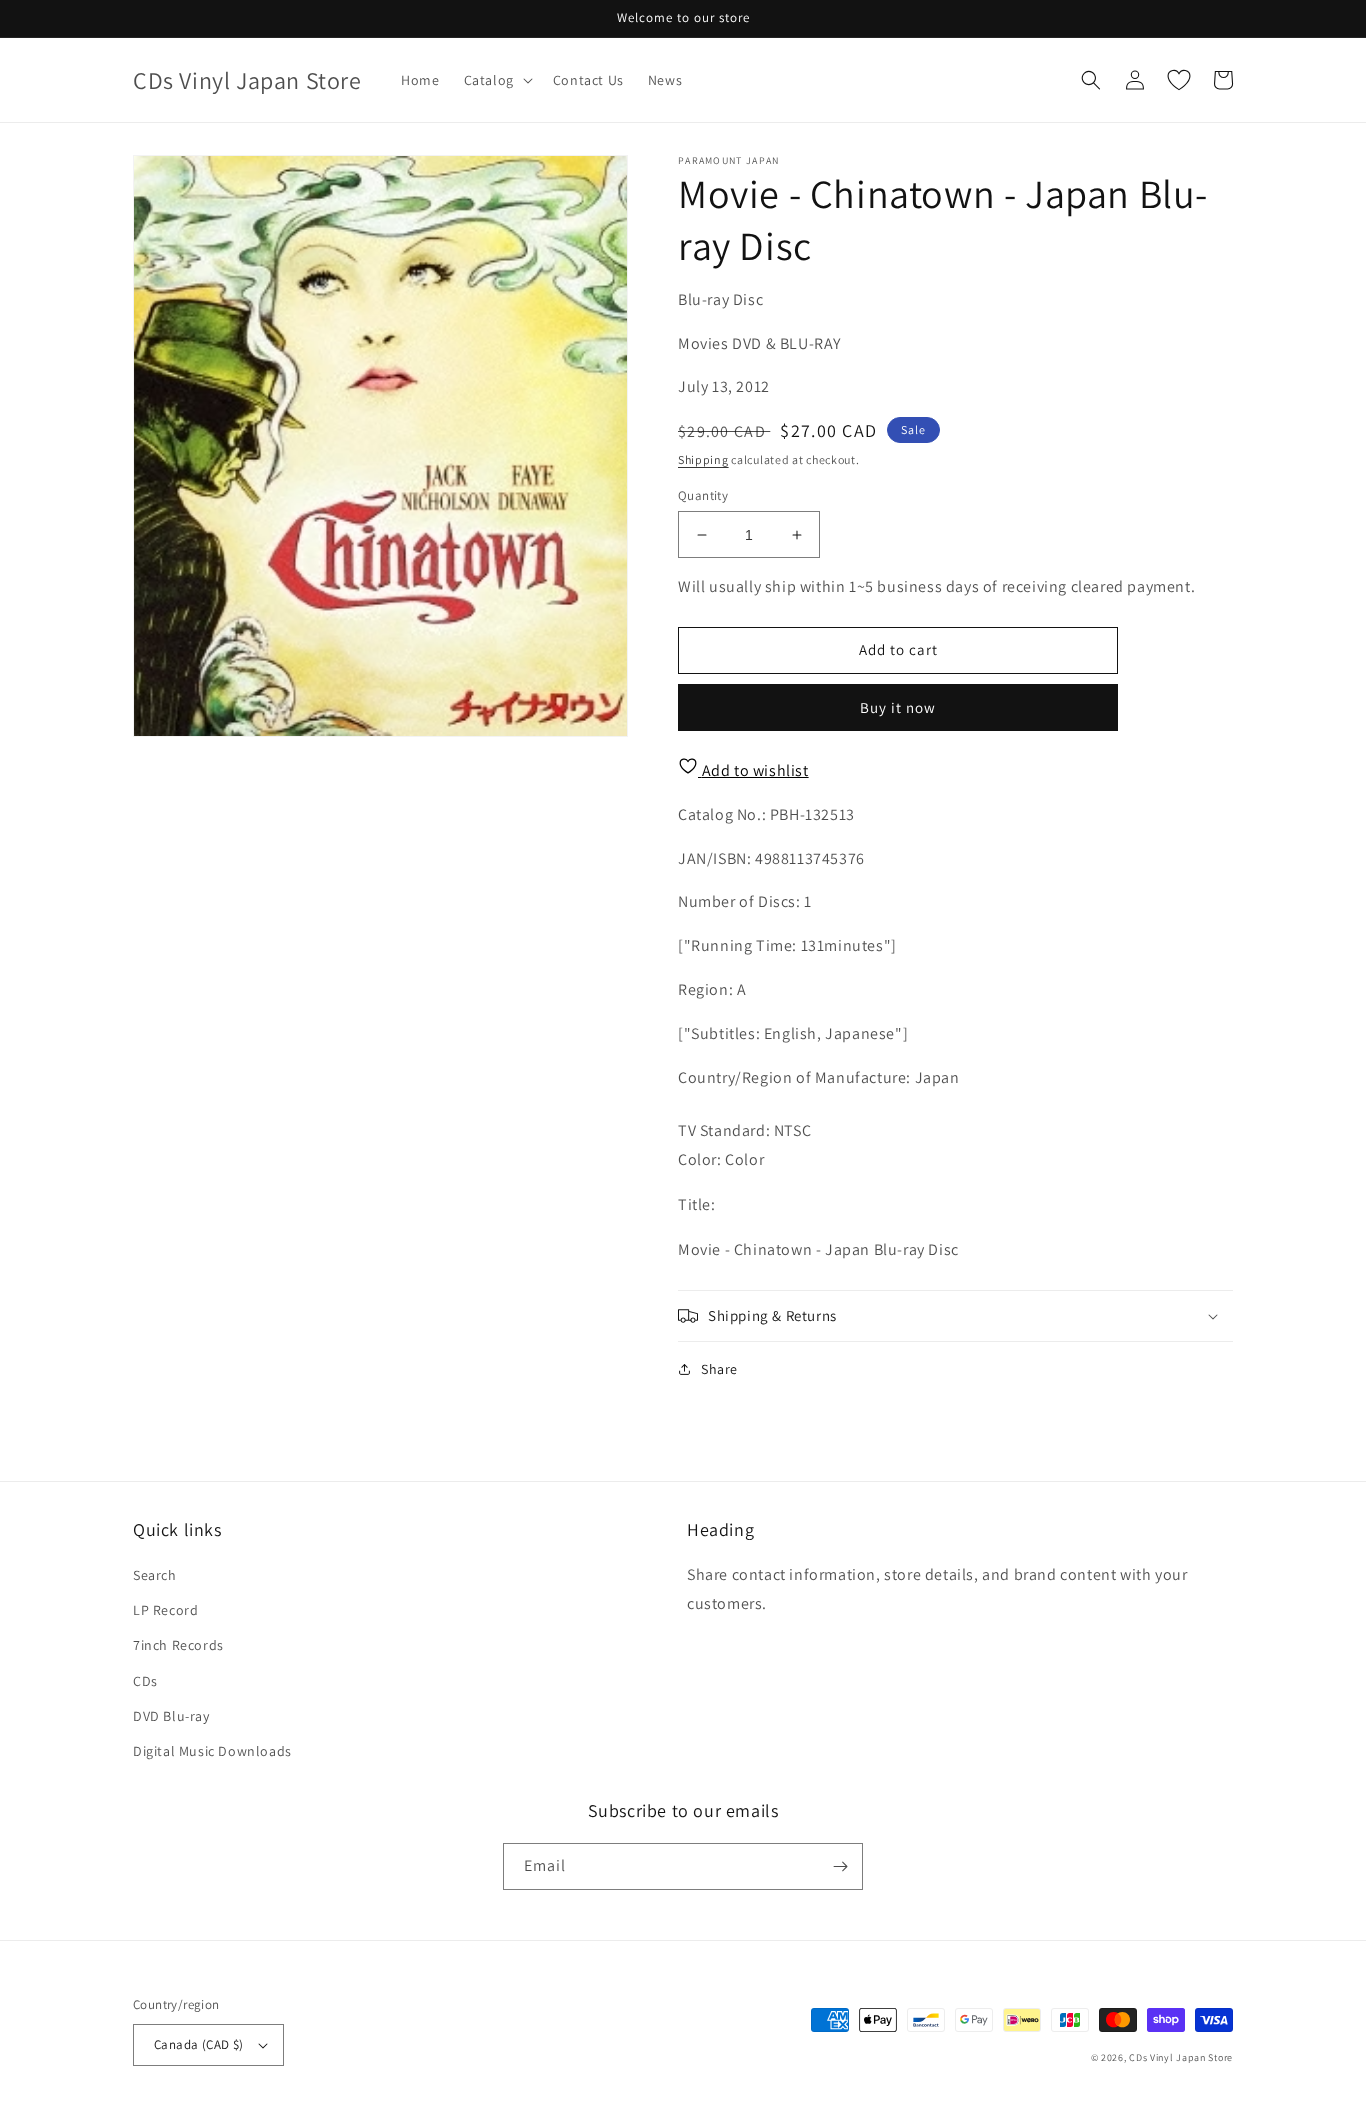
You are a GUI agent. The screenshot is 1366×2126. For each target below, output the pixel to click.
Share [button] (719, 1369)
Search (155, 1575)
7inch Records (178, 1645)
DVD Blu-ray (171, 1716)
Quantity (703, 495)
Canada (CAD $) (199, 2044)
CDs (145, 1681)
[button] (496, 80)
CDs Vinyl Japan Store (1181, 2057)
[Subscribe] (840, 1866)
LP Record (165, 1610)
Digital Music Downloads (212, 1751)
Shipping (703, 459)
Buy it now (898, 707)
